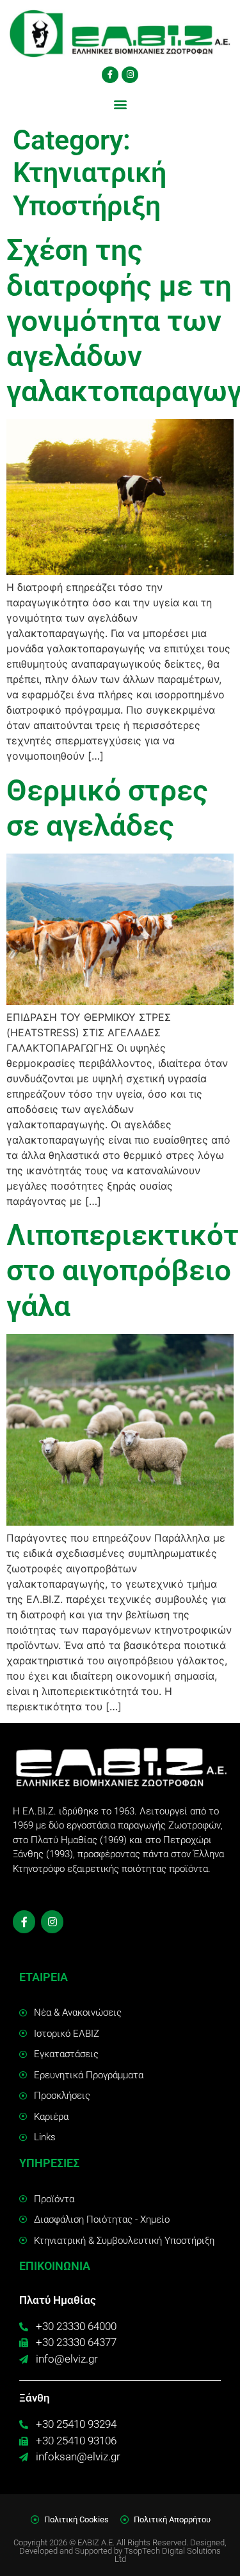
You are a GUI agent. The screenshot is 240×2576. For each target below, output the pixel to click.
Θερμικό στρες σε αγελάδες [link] (107, 808)
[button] (120, 104)
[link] (120, 34)
